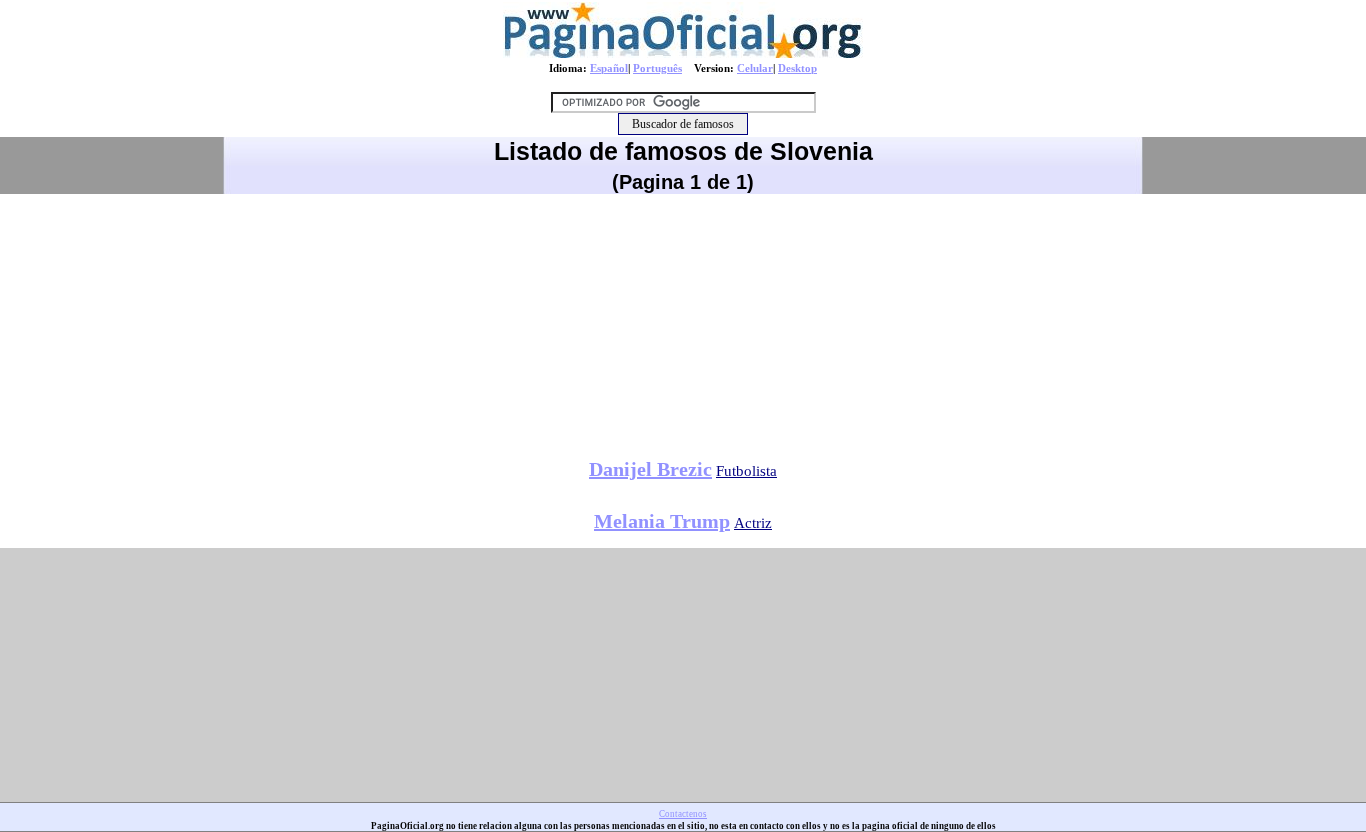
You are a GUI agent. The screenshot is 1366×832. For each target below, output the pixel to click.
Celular (755, 68)
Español (609, 68)
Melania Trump (662, 521)
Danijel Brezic (650, 469)
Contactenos (683, 814)
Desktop (797, 68)
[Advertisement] (683, 319)
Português (657, 68)
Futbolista (746, 471)
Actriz (753, 523)
